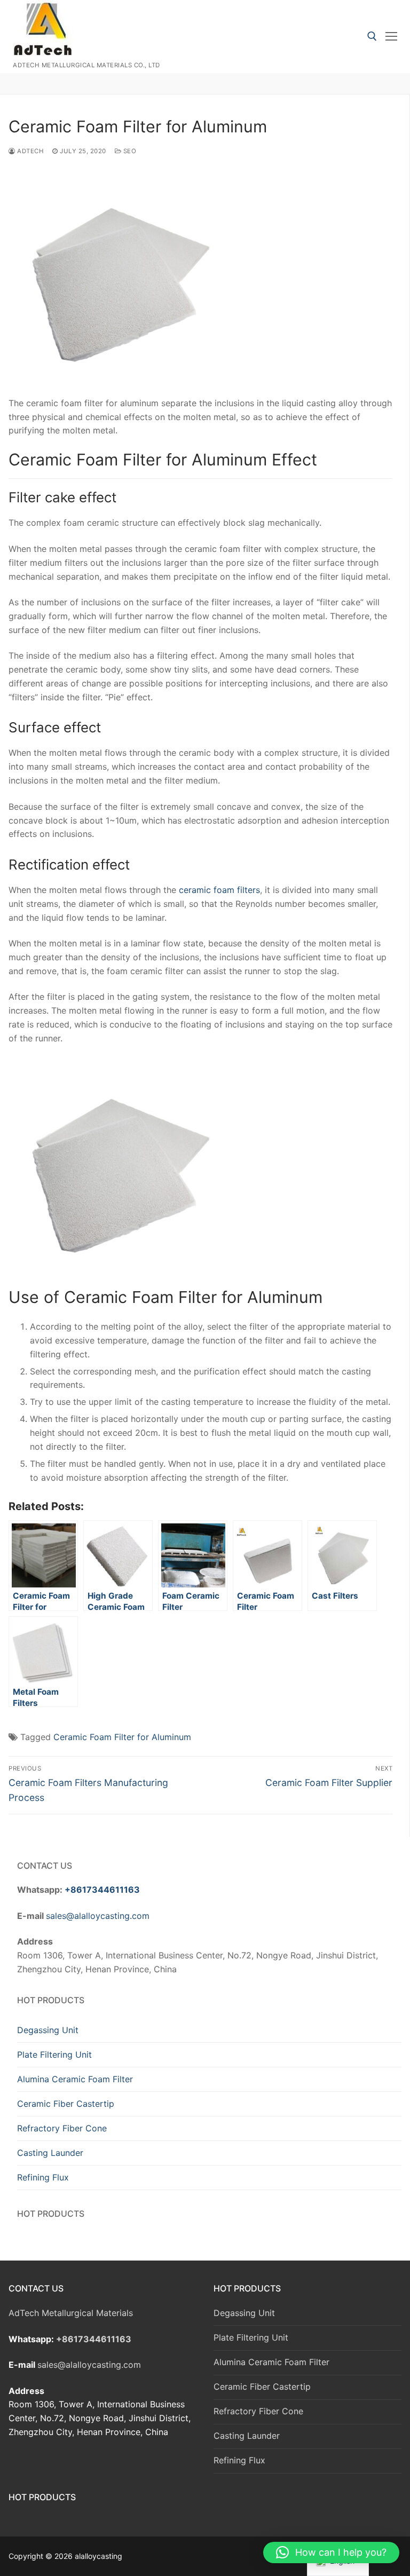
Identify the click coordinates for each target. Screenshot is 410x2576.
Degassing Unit (48, 2030)
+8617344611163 (102, 1890)
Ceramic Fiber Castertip (66, 2104)
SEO (129, 151)
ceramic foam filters (219, 890)
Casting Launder (50, 2153)
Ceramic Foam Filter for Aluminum (122, 1737)
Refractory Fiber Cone (62, 2128)
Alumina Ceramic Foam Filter (75, 2079)
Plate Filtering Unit (54, 2055)
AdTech (30, 151)
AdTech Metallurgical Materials (71, 2313)
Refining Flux (43, 2177)
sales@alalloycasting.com (98, 1916)
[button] (331, 2553)
